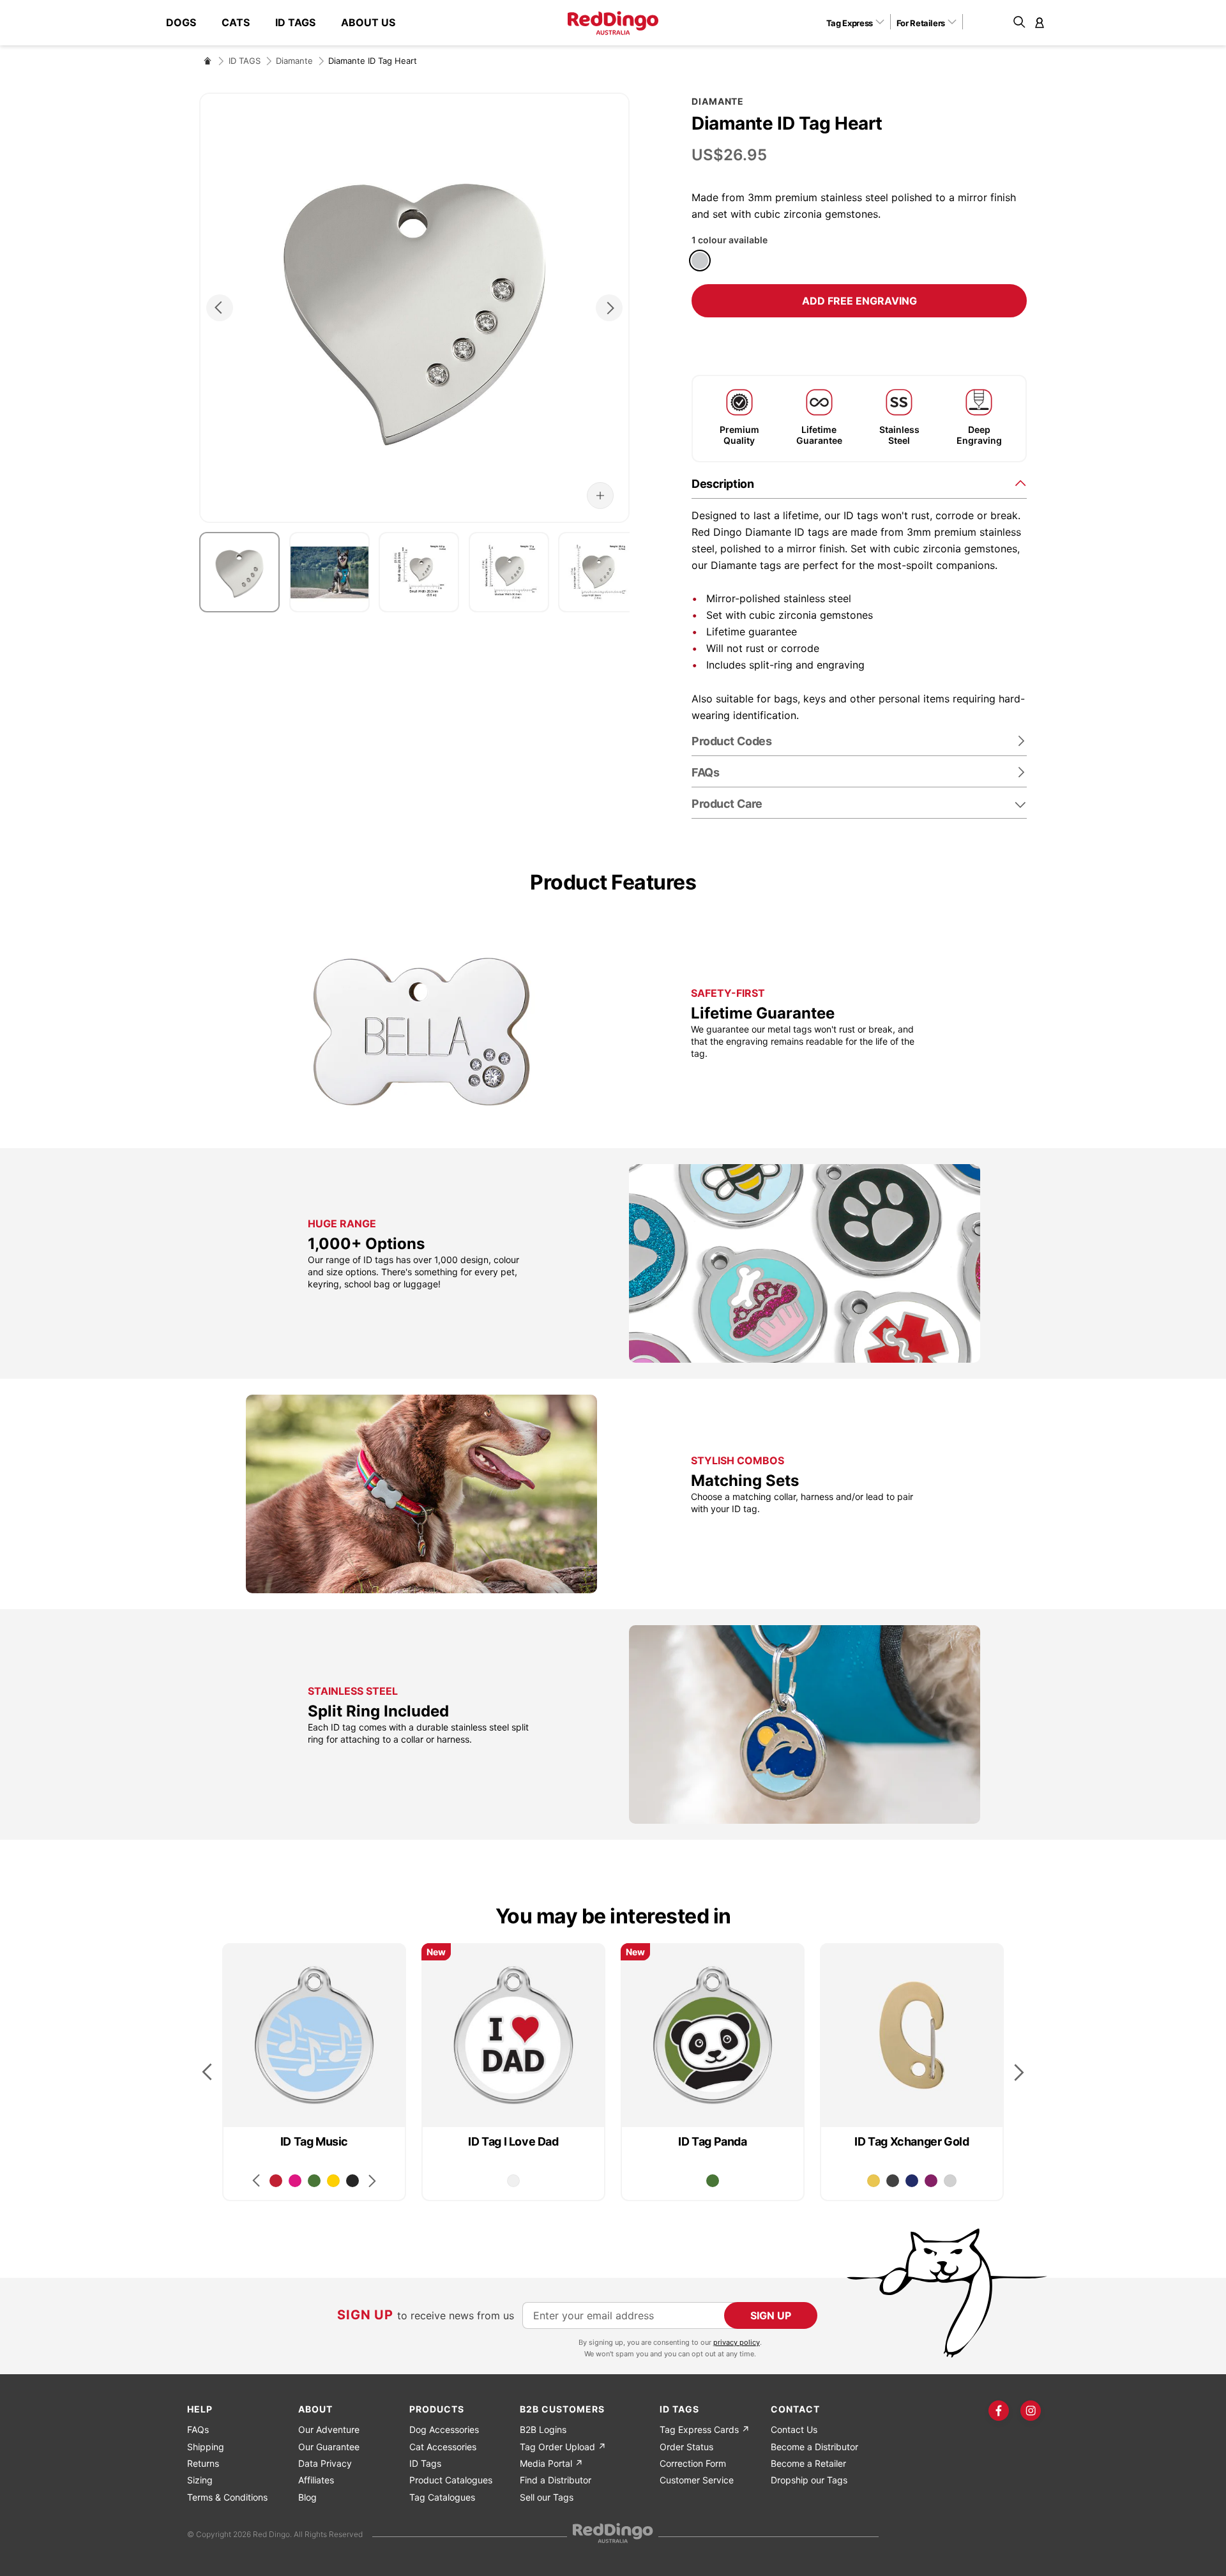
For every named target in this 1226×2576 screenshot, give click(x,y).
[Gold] (874, 2181)
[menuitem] (187, 23)
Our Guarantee (329, 2447)
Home (208, 61)
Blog (307, 2497)
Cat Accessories (443, 2447)
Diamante (294, 61)
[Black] (352, 2181)
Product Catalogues (451, 2480)
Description (723, 484)
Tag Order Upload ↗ (563, 2447)
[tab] (859, 483)
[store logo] (613, 23)
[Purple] (931, 2181)
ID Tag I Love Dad (513, 2141)
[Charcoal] (893, 2181)
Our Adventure (329, 2429)
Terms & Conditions (227, 2497)
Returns (203, 2463)
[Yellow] (333, 2181)
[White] (513, 2181)
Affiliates (316, 2480)
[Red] (276, 2181)
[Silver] (950, 2181)
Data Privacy (325, 2463)
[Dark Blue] (912, 2181)
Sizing (200, 2480)
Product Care (727, 804)
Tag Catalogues (442, 2497)
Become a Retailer (808, 2463)
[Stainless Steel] (700, 261)
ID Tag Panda (712, 2141)
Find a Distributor (556, 2480)
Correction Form (693, 2463)
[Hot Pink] (295, 2181)
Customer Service (697, 2480)
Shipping (206, 2447)
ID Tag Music (314, 2141)
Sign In (1040, 22)
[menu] (287, 23)
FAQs (198, 2429)
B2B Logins (543, 2429)
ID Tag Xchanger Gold (912, 2141)
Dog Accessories (444, 2429)
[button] (860, 22)
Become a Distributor (814, 2447)
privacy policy (737, 2342)
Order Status (686, 2447)
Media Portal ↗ (551, 2463)
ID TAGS (245, 61)
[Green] (314, 2181)
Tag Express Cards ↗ (705, 2429)
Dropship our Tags (809, 2480)
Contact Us (794, 2429)
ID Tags (425, 2463)
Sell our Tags (547, 2497)
